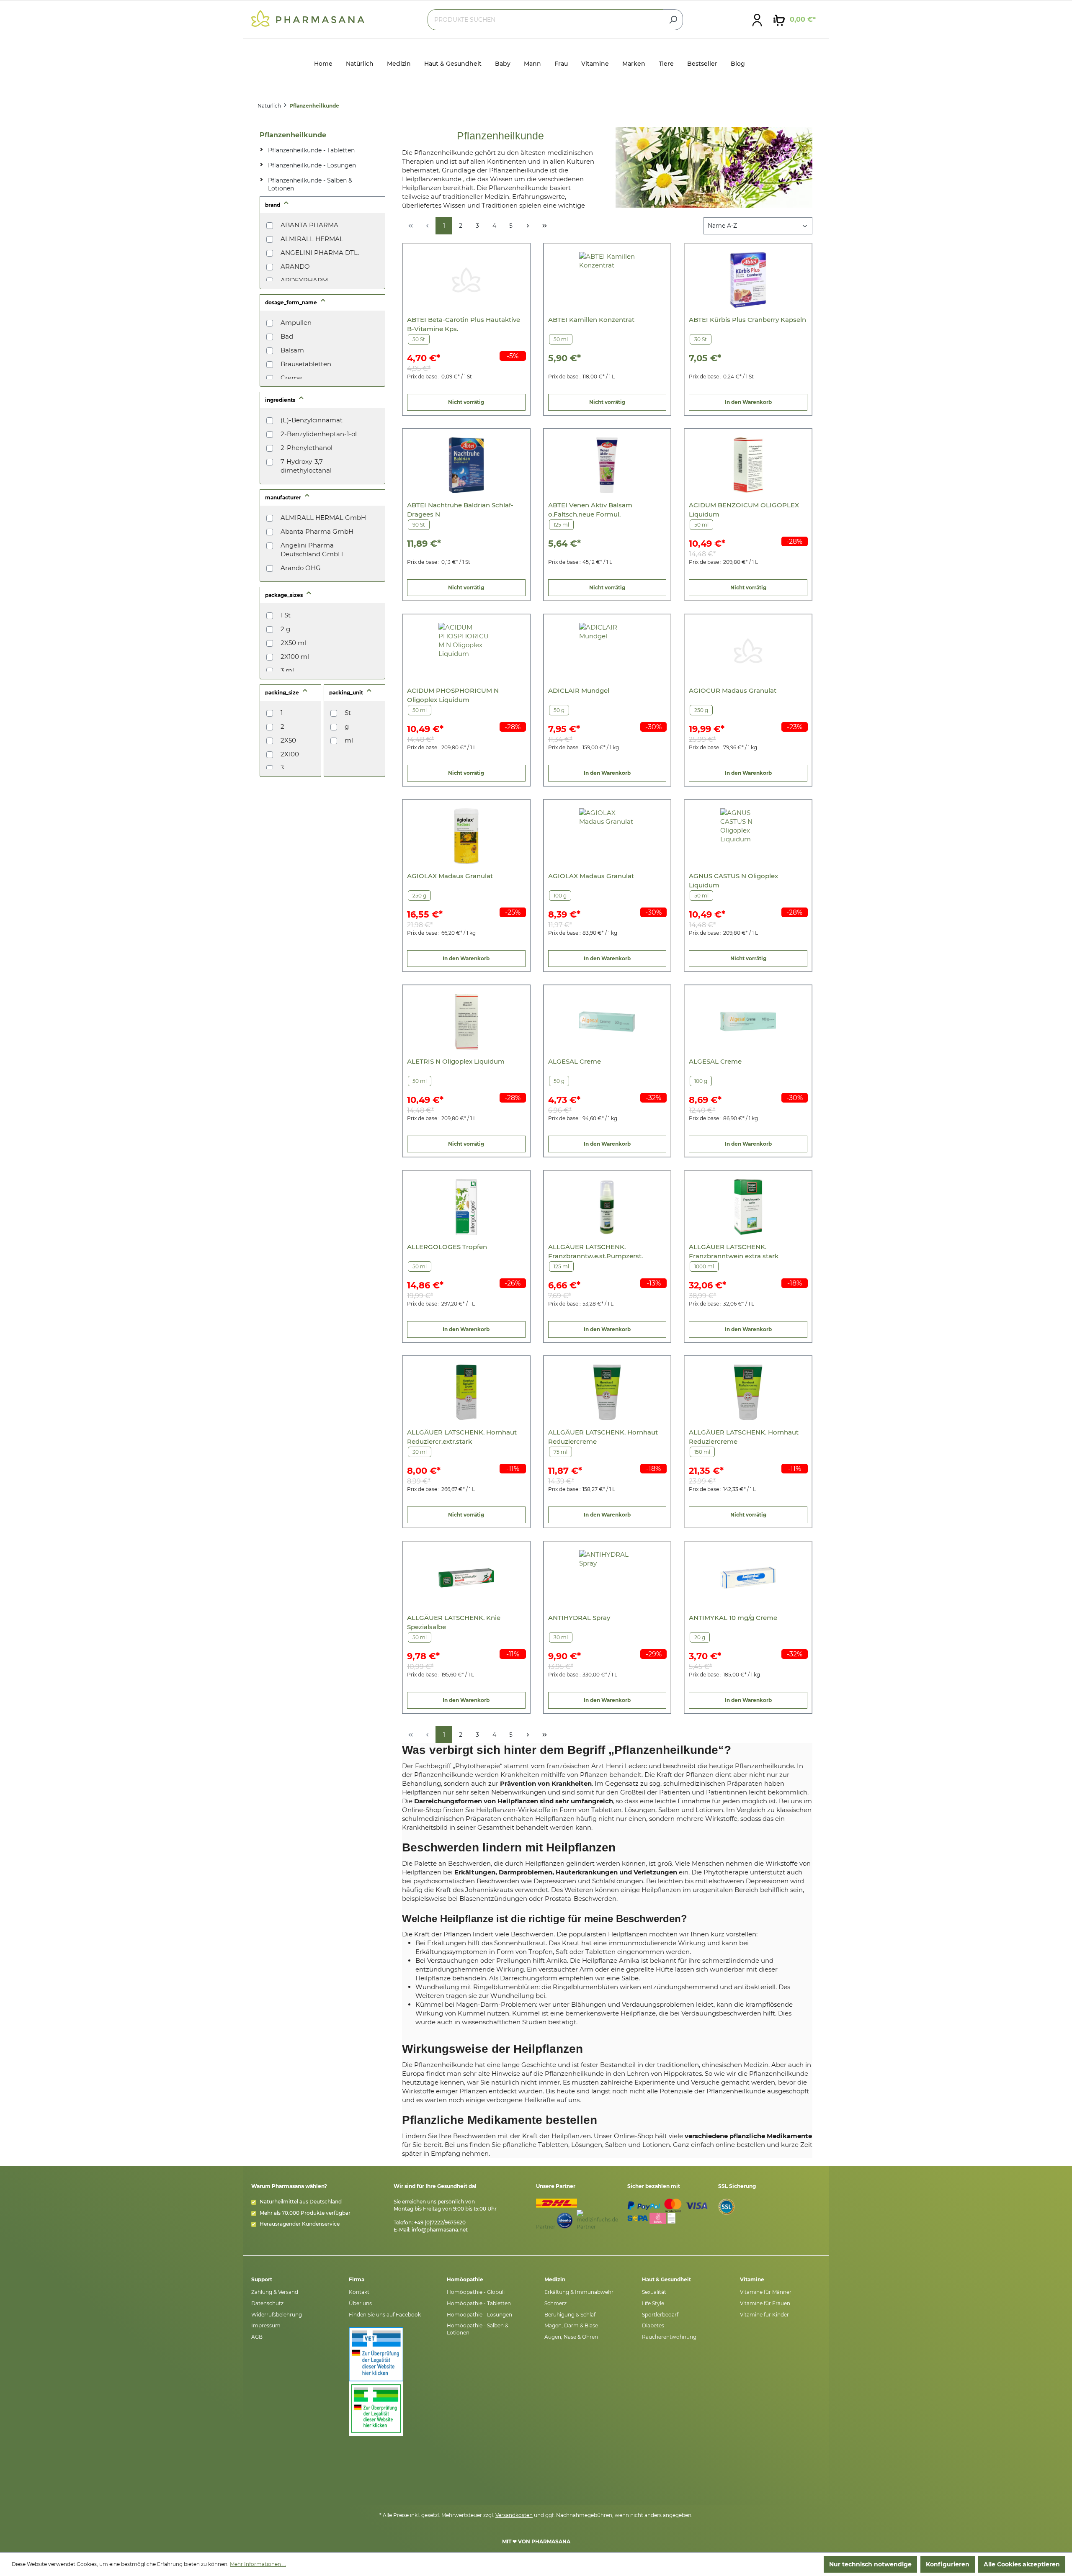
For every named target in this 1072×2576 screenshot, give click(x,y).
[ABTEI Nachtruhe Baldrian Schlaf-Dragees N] (466, 465)
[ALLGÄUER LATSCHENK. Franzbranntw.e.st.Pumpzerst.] (607, 1207)
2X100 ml (295, 657)
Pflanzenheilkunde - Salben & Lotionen (310, 185)
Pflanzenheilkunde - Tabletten (311, 150)
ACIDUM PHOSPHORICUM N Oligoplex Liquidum (453, 695)
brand (273, 205)
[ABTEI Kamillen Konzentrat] (607, 280)
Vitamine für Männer (766, 2292)
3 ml (287, 670)
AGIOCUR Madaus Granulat (733, 690)
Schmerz (555, 2303)
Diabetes (653, 2325)
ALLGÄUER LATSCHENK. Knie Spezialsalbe (454, 1622)
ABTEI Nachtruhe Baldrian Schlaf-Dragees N (460, 510)
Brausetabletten (306, 364)
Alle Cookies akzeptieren (1022, 2564)
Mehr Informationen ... (258, 2564)
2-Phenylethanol (307, 448)
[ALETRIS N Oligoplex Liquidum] (466, 1022)
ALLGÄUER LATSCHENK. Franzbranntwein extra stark (734, 1251)
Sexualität (654, 2292)
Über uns (360, 2303)
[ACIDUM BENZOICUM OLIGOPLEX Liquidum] (748, 465)
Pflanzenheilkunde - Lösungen (312, 165)
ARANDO (295, 266)
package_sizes (285, 595)
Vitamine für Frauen (765, 2303)
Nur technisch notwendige (870, 2564)
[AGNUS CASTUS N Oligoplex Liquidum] (748, 836)
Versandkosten (514, 2515)
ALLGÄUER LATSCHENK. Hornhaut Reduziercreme (603, 1437)
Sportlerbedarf (660, 2315)
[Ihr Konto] (757, 20)
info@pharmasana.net (440, 2230)
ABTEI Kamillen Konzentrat (591, 320)
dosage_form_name (292, 302)
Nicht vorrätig (466, 402)
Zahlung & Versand (275, 2292)
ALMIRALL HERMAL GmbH (323, 518)
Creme (291, 378)
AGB (257, 2337)
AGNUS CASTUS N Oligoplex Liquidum (733, 881)
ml (349, 740)
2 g (285, 629)
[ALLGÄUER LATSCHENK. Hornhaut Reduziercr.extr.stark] (466, 1392)
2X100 (290, 754)
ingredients (281, 400)
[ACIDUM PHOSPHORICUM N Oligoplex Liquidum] (466, 651)
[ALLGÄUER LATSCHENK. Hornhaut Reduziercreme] (607, 1392)
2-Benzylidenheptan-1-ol (319, 434)
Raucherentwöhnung (669, 2337)
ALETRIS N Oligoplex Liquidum (456, 1061)
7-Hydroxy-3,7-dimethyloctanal (306, 466)
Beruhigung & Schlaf (570, 2315)
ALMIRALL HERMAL (312, 239)
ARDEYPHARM (304, 280)
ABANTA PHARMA (309, 225)
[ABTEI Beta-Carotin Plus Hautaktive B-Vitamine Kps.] (466, 280)
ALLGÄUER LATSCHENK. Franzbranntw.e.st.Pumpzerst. (595, 1251)
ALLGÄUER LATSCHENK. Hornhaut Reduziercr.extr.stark (462, 1437)
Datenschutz (267, 2303)
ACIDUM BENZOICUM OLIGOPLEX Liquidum (744, 510)
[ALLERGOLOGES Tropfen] (466, 1207)
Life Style (653, 2303)
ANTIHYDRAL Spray (579, 1618)
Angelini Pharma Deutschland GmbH (312, 550)
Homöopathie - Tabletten (479, 2303)
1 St (286, 615)
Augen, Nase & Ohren (571, 2337)
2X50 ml (293, 643)
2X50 (288, 740)
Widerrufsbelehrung (277, 2315)
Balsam (292, 350)
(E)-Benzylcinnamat (312, 420)
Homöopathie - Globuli (476, 2292)
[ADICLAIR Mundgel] (607, 651)
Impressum (266, 2325)
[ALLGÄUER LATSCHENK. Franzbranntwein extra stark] (748, 1207)
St (348, 713)
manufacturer (284, 497)
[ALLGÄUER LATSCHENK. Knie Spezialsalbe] (466, 1578)
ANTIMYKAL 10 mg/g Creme (733, 1618)
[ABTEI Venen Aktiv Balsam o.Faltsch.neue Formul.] (607, 465)
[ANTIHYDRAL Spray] (607, 1578)
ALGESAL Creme (575, 1061)
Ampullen (296, 323)
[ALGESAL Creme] (607, 1022)
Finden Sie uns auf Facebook (385, 2315)
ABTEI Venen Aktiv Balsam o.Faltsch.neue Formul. (590, 510)
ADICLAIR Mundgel (579, 690)
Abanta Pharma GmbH (317, 531)
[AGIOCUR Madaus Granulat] (748, 651)
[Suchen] (673, 20)
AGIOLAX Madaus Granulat (450, 876)
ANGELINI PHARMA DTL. (320, 253)
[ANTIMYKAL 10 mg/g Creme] (748, 1578)
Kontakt (359, 2292)
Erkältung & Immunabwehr (579, 2292)
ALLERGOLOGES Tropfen (447, 1247)
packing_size (283, 693)
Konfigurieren (948, 2564)
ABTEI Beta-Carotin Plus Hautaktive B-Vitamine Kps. (464, 324)
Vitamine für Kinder (764, 2315)
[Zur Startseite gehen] (308, 18)
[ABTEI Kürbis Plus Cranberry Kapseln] (748, 280)
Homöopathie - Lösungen (479, 2315)
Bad (287, 336)
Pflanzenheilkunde (293, 135)
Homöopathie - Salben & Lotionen (478, 2329)
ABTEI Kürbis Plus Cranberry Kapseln (747, 320)
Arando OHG (301, 568)
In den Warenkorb (748, 402)
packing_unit (347, 693)
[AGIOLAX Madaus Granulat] (466, 836)
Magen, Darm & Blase (571, 2325)
